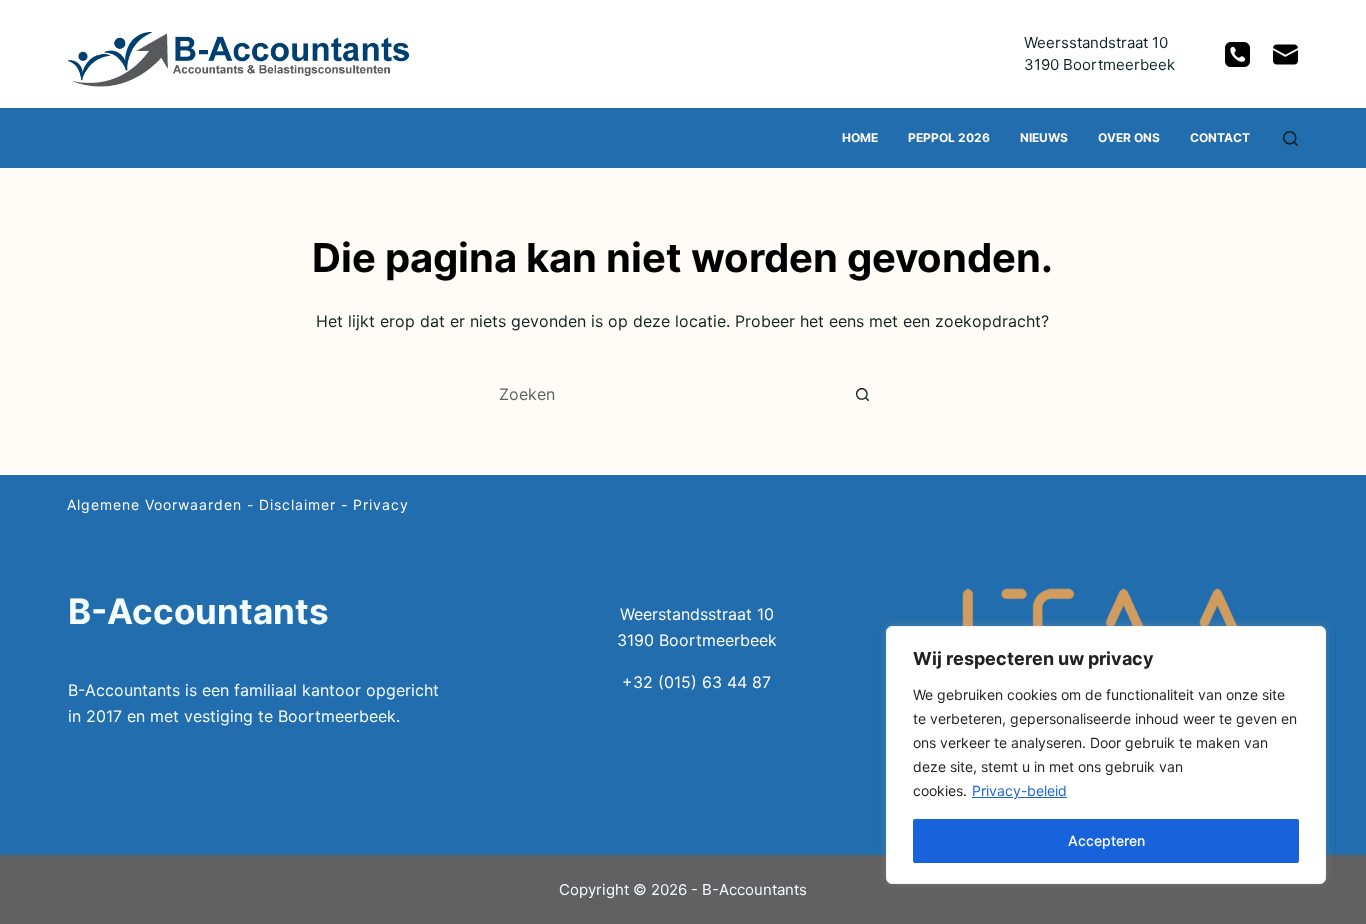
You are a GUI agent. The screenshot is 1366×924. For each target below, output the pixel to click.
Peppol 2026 (949, 137)
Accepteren (1106, 840)
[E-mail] (1285, 54)
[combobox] (664, 394)
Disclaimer (297, 504)
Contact (1220, 137)
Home (860, 137)
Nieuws (1044, 137)
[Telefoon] (1237, 54)
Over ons (1129, 137)
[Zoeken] (1290, 138)
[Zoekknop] (863, 394)
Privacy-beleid (1019, 790)
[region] (1106, 755)
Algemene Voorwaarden (154, 504)
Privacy (381, 504)
